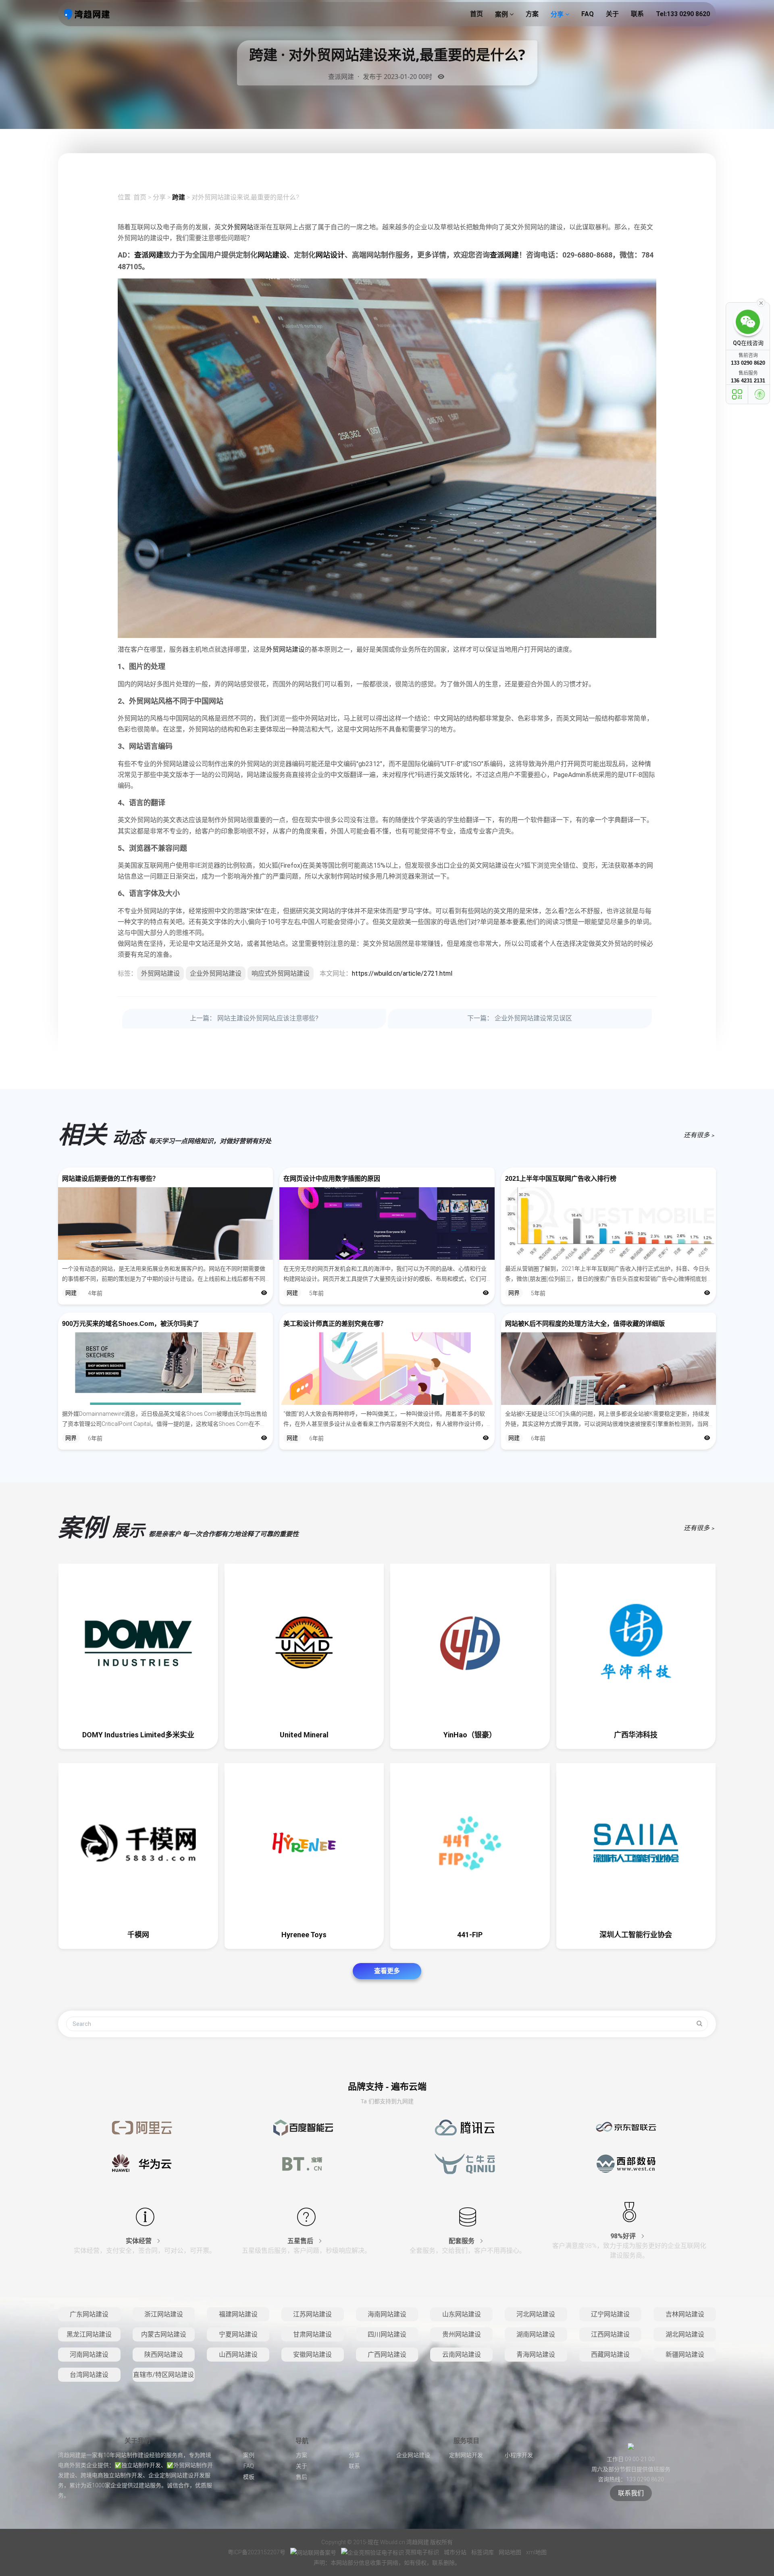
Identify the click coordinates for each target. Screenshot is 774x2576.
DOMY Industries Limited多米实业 (138, 1735)
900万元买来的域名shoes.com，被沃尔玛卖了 (131, 1324)
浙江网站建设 (164, 2314)
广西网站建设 (387, 2355)
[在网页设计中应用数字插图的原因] (387, 1224)
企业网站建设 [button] (413, 2455)
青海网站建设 (536, 2355)
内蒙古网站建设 (164, 2334)
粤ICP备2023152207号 (257, 2552)
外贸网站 (240, 227)
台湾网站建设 (89, 2375)
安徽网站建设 (312, 2355)
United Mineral (304, 1735)
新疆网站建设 (685, 2355)
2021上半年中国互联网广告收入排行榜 (561, 1179)
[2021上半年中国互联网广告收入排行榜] (609, 1224)
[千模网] (138, 1843)
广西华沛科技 (636, 1735)
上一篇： (254, 1018)
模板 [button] (249, 2477)
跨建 (179, 197)
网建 (71, 1293)
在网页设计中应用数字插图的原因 (332, 1179)
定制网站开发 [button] (466, 2455)
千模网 (138, 1935)
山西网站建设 (238, 2355)
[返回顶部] (760, 394)
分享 (159, 197)
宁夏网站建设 (238, 2334)
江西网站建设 (610, 2334)
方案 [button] (532, 14)
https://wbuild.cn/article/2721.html (402, 973)
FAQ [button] (588, 14)
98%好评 (624, 2236)
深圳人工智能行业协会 (636, 1935)
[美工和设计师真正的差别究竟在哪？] (387, 1369)
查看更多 (387, 1971)
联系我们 (631, 2493)
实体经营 (139, 2241)
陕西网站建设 (164, 2355)
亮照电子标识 (422, 2552)
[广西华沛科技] (636, 1643)
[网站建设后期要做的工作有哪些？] (165, 1224)
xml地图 (536, 2552)
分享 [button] (558, 14)
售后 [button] (302, 2477)
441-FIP (470, 1935)
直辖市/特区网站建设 (163, 2375)
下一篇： (520, 1018)
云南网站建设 (462, 2355)
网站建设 (272, 255)
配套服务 (462, 2241)
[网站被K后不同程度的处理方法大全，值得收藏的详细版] (609, 1369)
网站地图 (511, 2552)
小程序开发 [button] (519, 2455)
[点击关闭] (761, 302)
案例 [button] (502, 14)
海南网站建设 (387, 2314)
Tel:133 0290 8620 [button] (683, 14)
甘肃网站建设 (312, 2334)
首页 (140, 197)
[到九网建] (87, 14)
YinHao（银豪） (470, 1735)
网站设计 (330, 255)
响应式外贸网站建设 (281, 973)
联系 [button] (637, 14)
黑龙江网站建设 (89, 2334)
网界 (514, 1293)
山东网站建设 (462, 2314)
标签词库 (483, 2552)
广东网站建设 (89, 2314)
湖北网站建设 (685, 2334)
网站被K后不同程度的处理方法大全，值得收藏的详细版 (585, 1324)
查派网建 (149, 255)
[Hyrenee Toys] (304, 1843)
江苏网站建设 (312, 2314)
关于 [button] (612, 14)
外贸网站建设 (285, 649)
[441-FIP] (470, 1843)
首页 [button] (476, 14)
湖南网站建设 (536, 2334)
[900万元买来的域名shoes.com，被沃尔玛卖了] (165, 1369)
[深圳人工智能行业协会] (636, 1843)
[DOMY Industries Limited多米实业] (138, 1643)
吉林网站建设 (685, 2314)
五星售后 (301, 2241)
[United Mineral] (304, 1643)
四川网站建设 (387, 2334)
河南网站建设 (89, 2355)
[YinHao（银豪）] (470, 1643)
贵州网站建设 (462, 2334)
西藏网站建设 (610, 2355)
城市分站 (456, 2552)
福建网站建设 (238, 2314)
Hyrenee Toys (304, 1935)
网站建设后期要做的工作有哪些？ (110, 1179)
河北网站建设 (536, 2314)
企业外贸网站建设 (216, 973)
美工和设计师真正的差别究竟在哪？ (335, 1324)
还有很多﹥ (700, 1135)
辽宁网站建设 (610, 2314)
